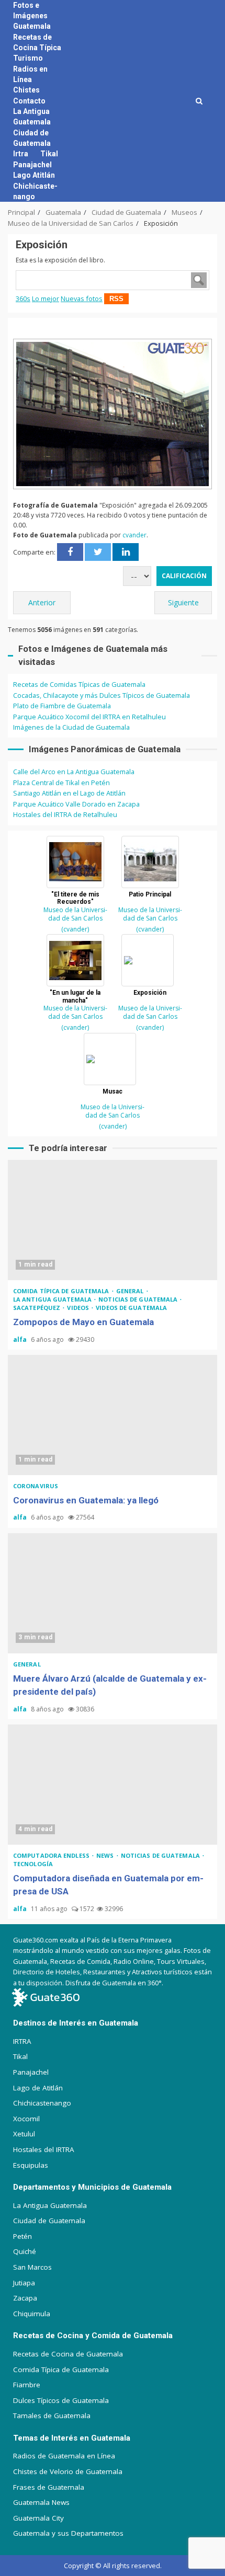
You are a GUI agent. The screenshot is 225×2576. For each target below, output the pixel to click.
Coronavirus (36, 1486)
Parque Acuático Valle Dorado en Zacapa (76, 804)
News (106, 1855)
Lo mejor (46, 298)
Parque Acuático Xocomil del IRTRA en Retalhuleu (89, 717)
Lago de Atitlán (38, 2088)
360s (23, 298)
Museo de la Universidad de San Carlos (75, 914)
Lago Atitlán (34, 175)
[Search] (199, 101)
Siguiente (183, 602)
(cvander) (75, 929)
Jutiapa (24, 2283)
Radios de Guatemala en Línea (64, 2456)
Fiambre (27, 2385)
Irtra (21, 154)
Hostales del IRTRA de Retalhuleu (65, 814)
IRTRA (22, 2041)
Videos (79, 1308)
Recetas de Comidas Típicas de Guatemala (79, 684)
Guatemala (32, 26)
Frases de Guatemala (49, 2487)
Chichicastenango (42, 2103)
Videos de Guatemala (131, 1308)
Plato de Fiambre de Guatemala (62, 706)
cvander (134, 535)
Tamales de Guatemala (52, 2416)
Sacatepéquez (37, 1308)
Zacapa (25, 2298)
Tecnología (33, 1864)
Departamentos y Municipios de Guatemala (92, 2187)
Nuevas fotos (82, 298)
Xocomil (26, 2119)
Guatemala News (41, 2502)
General (131, 1291)
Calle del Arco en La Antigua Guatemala (74, 772)
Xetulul (24, 2134)
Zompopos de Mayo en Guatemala (113, 1220)
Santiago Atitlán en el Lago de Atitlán (69, 793)
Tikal (49, 154)
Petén (22, 2236)
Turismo (28, 58)
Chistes (26, 90)
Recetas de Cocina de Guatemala (68, 2354)
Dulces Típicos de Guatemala (61, 2400)
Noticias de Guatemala (139, 1299)
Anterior (42, 602)
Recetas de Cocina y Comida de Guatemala (93, 2336)
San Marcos (32, 2267)
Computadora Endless (52, 1855)
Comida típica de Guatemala (62, 1291)
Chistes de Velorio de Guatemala (68, 2471)
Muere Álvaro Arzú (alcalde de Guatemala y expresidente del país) (113, 1593)
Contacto (29, 101)
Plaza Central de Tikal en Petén (61, 783)
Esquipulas (31, 2165)
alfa (21, 1339)
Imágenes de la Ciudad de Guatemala (71, 727)
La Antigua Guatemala (53, 1299)
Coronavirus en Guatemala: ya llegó (113, 1415)
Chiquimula (32, 2314)
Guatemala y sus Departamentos (68, 2533)
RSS (116, 299)
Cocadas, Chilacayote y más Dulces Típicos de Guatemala (102, 695)
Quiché (25, 2251)
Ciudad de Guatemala (49, 2221)
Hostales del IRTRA (44, 2149)
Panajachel (32, 165)
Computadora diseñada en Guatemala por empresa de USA (113, 1785)
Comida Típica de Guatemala (61, 2370)
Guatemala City (38, 2518)
